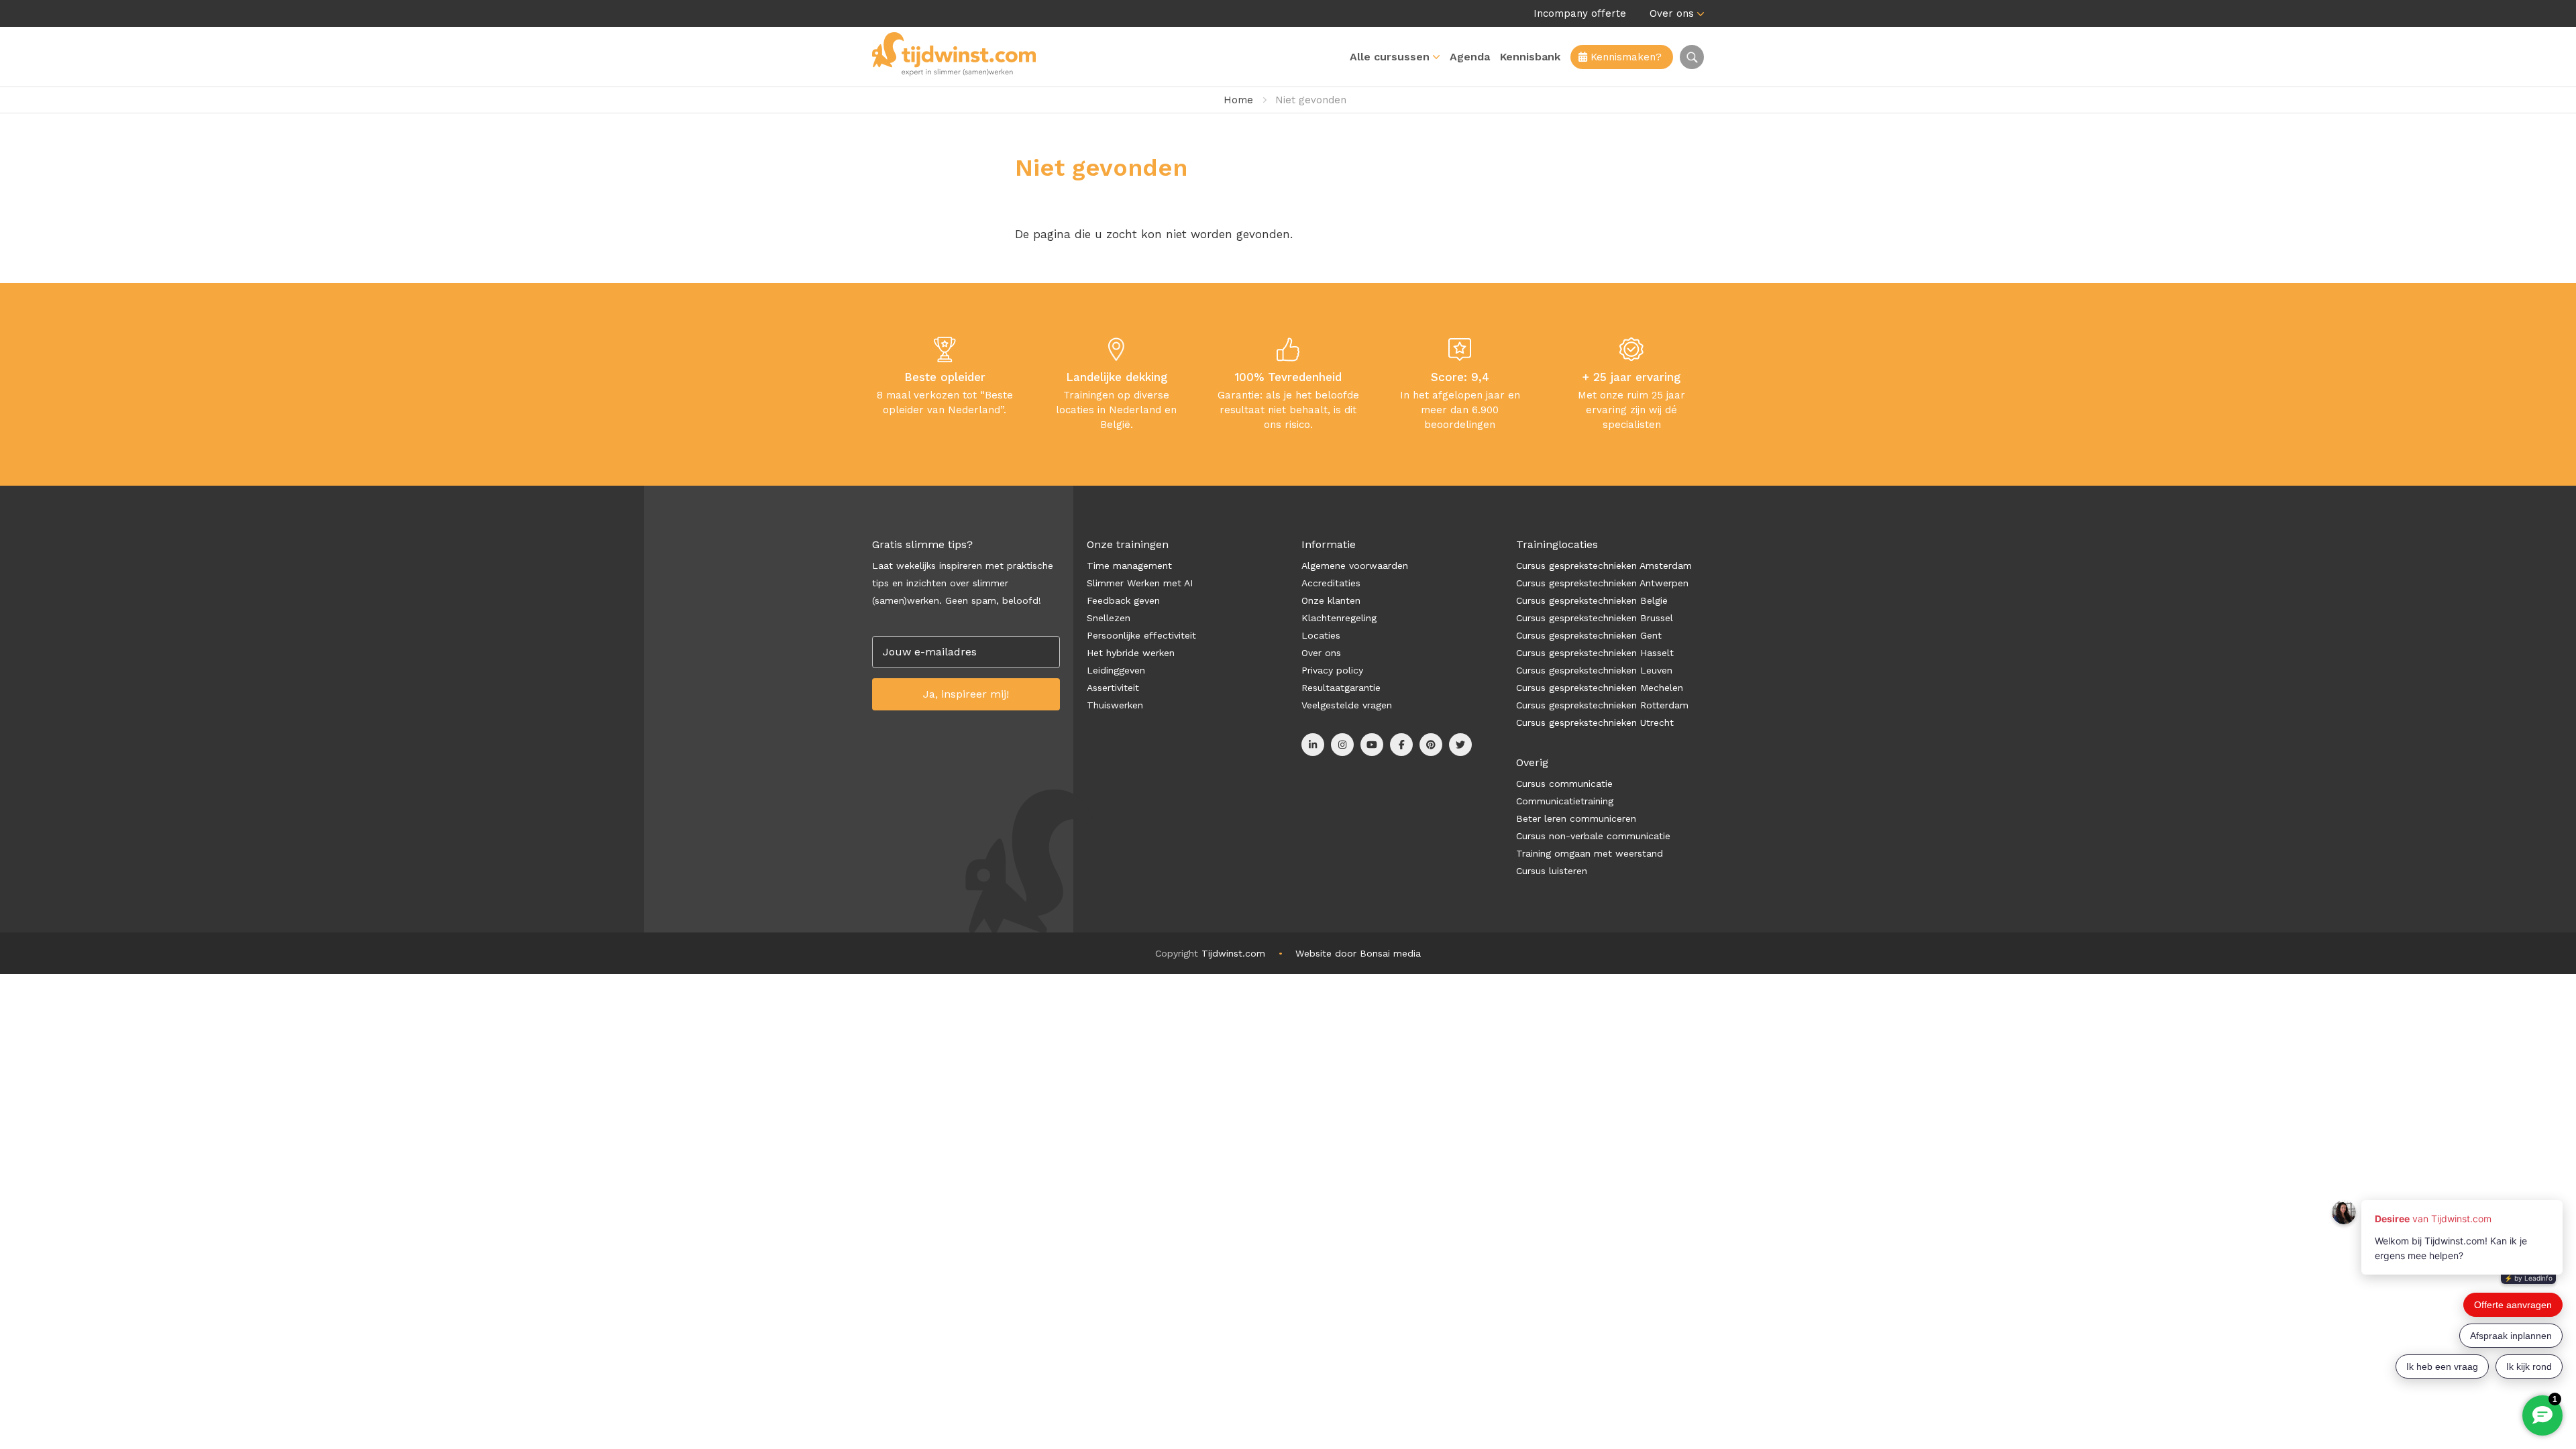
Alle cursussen (1390, 57)
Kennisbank (1530, 57)
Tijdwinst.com (1233, 953)
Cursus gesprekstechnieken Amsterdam (1604, 566)
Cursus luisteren (1552, 871)
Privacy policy (1332, 670)
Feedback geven (1123, 600)
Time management (1129, 566)
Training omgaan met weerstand (1590, 853)
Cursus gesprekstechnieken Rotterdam (1602, 705)
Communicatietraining (1565, 801)
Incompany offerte (1580, 13)
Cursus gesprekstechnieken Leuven (1594, 670)
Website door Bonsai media (1358, 953)
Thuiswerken (1115, 705)
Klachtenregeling (1339, 618)
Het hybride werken (1131, 653)
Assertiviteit (1113, 688)
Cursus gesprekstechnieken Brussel (1595, 618)
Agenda (1470, 57)
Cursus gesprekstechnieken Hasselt (1595, 653)
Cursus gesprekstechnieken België (1592, 600)
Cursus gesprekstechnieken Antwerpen (1602, 583)
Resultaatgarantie (1341, 688)
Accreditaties (1331, 583)
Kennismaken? (1624, 57)
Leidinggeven (1116, 670)
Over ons (1672, 13)
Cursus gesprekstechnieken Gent (1589, 635)
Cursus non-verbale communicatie (1593, 836)
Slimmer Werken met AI (1140, 583)
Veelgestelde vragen (1347, 705)
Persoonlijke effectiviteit (1141, 635)
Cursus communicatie (1564, 784)
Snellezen (1109, 618)
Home (1238, 100)
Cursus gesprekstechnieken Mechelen (1600, 688)
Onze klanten (1331, 600)
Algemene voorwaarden (1355, 566)
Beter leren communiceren (1576, 818)
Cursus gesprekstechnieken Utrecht (1595, 722)
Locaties (1321, 635)
